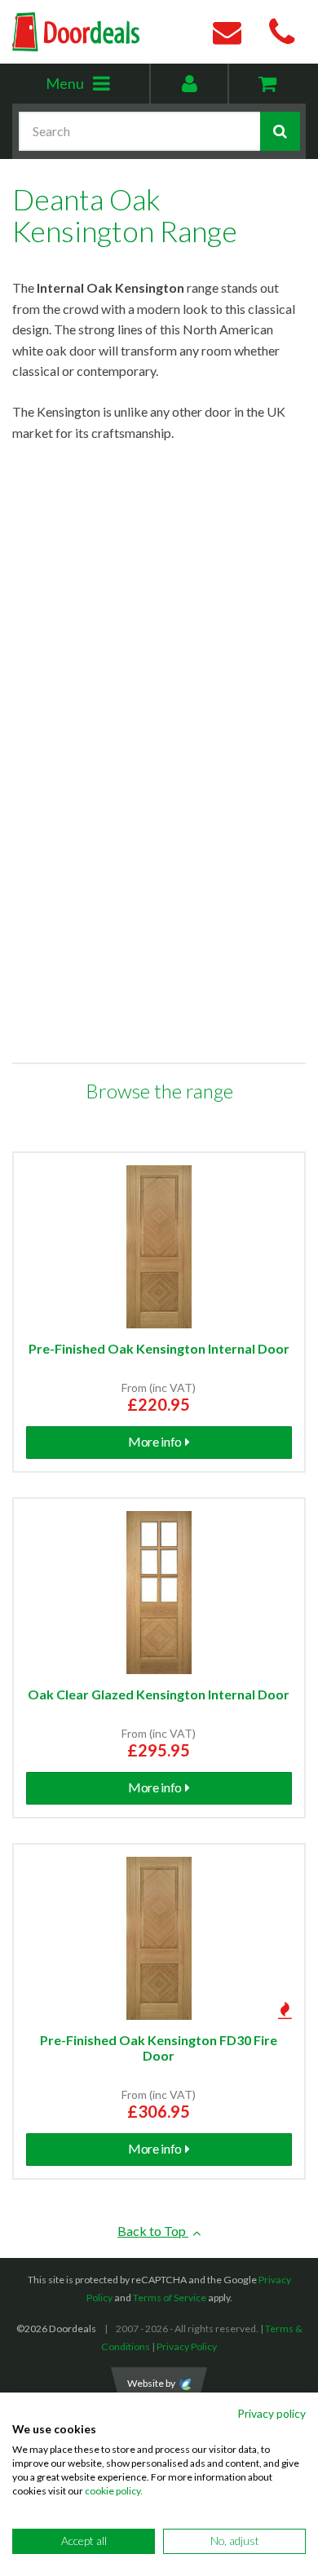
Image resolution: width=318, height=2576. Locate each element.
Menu (97, 88)
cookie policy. (114, 2491)
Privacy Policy (187, 2346)
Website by (151, 2383)
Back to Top (153, 2231)
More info (155, 1441)
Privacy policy (272, 2413)
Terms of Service (170, 2298)
